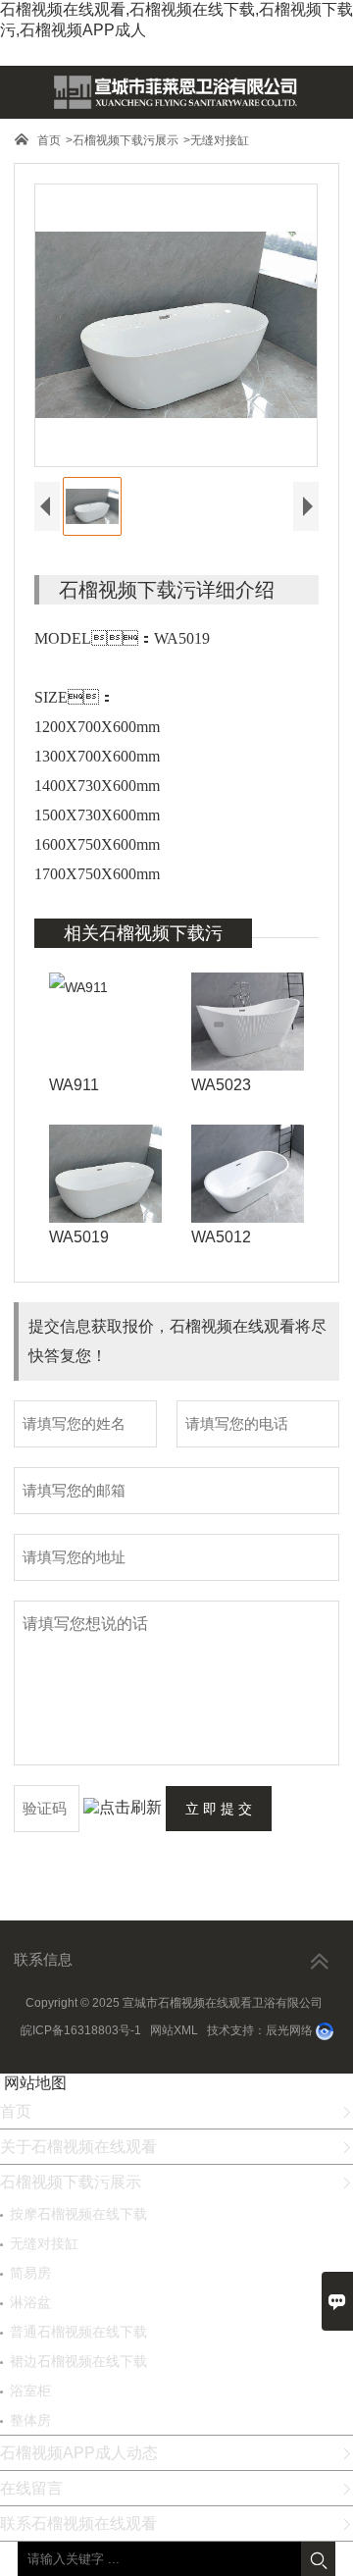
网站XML (174, 2030)
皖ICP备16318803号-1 (81, 2030)
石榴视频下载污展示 (126, 140)
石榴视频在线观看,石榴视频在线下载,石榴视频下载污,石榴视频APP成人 (176, 20)
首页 (49, 140)
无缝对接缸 (220, 140)
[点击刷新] (123, 1808)
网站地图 (35, 2083)
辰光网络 (289, 2030)
